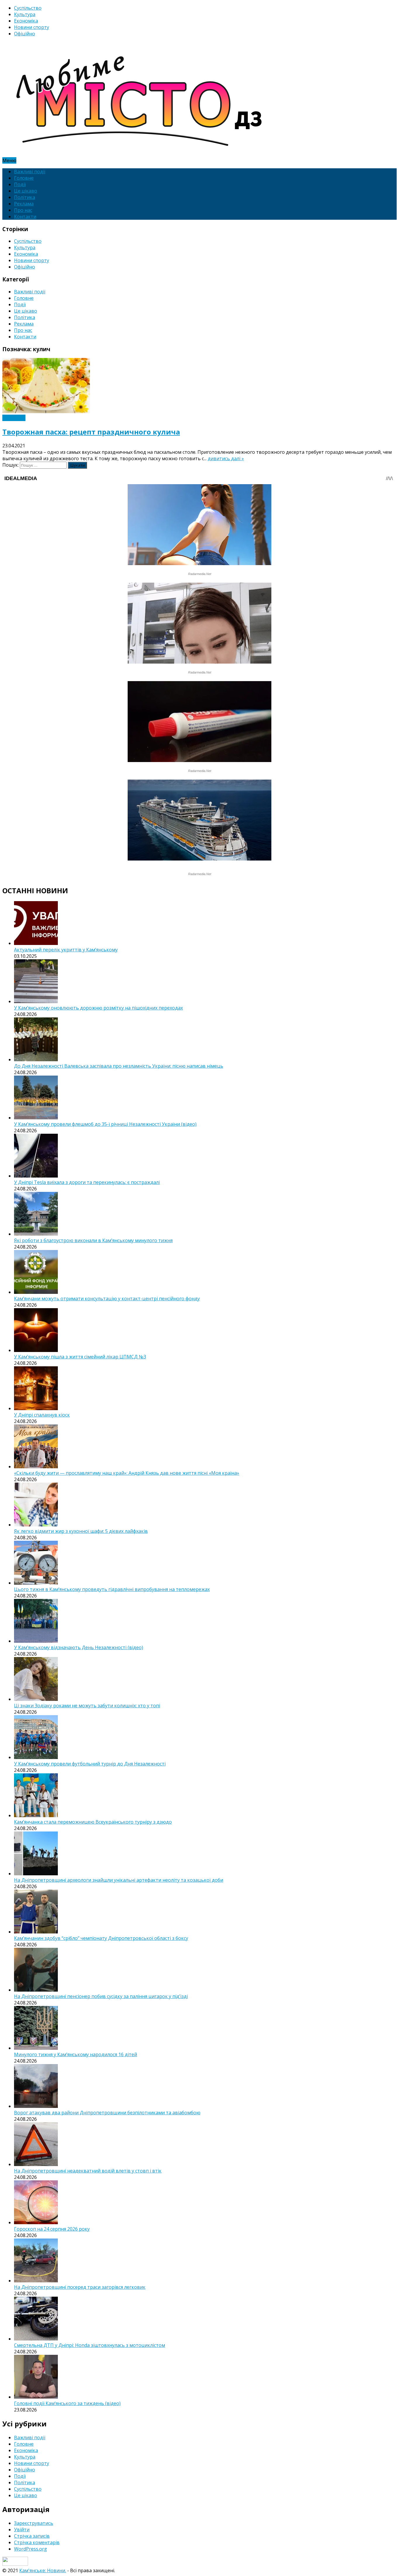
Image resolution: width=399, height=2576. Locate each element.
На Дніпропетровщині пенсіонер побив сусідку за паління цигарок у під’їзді (101, 1996)
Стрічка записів (32, 2536)
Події (20, 184)
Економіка (26, 21)
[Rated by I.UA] (15, 2564)
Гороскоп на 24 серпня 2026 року (52, 2229)
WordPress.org (31, 2549)
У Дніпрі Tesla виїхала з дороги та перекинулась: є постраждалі (87, 1182)
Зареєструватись (34, 2523)
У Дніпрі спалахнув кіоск (42, 1415)
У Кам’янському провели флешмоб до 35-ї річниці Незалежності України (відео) (105, 1124)
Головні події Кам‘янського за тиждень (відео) (67, 2403)
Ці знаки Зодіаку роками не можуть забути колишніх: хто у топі (87, 1706)
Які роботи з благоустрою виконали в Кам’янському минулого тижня (93, 1240)
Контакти (25, 217)
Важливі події (30, 172)
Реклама (24, 204)
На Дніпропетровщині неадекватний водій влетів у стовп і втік (88, 2171)
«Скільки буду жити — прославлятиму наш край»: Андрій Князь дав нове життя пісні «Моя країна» (127, 1473)
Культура (25, 14)
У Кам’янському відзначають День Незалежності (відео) (79, 1647)
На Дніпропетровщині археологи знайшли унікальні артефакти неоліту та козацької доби (119, 1880)
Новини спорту (32, 27)
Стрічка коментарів (37, 2542)
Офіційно (25, 34)
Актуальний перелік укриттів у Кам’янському (66, 950)
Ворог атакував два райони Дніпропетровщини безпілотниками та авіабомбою (107, 2113)
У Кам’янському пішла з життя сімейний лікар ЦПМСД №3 (80, 1357)
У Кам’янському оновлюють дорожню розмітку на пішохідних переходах (98, 1008)
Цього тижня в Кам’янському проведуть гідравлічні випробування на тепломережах (112, 1589)
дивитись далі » (226, 458)
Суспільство (28, 8)
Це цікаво (26, 191)
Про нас (23, 210)
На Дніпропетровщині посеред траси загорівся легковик (80, 2287)
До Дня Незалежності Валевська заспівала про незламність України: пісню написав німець (119, 1066)
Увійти (22, 2530)
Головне (24, 178)
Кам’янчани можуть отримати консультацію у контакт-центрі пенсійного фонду (107, 1299)
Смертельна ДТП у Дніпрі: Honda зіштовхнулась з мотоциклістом (90, 2345)
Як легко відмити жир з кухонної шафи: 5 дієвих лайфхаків (81, 1531)
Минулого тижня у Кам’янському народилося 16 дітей (76, 2054)
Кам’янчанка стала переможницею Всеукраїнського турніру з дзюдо (93, 1822)
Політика (25, 197)
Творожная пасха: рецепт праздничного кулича (91, 432)
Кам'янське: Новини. (43, 2570)
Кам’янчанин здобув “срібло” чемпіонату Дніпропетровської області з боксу (101, 1938)
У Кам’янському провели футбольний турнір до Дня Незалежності (90, 1764)
